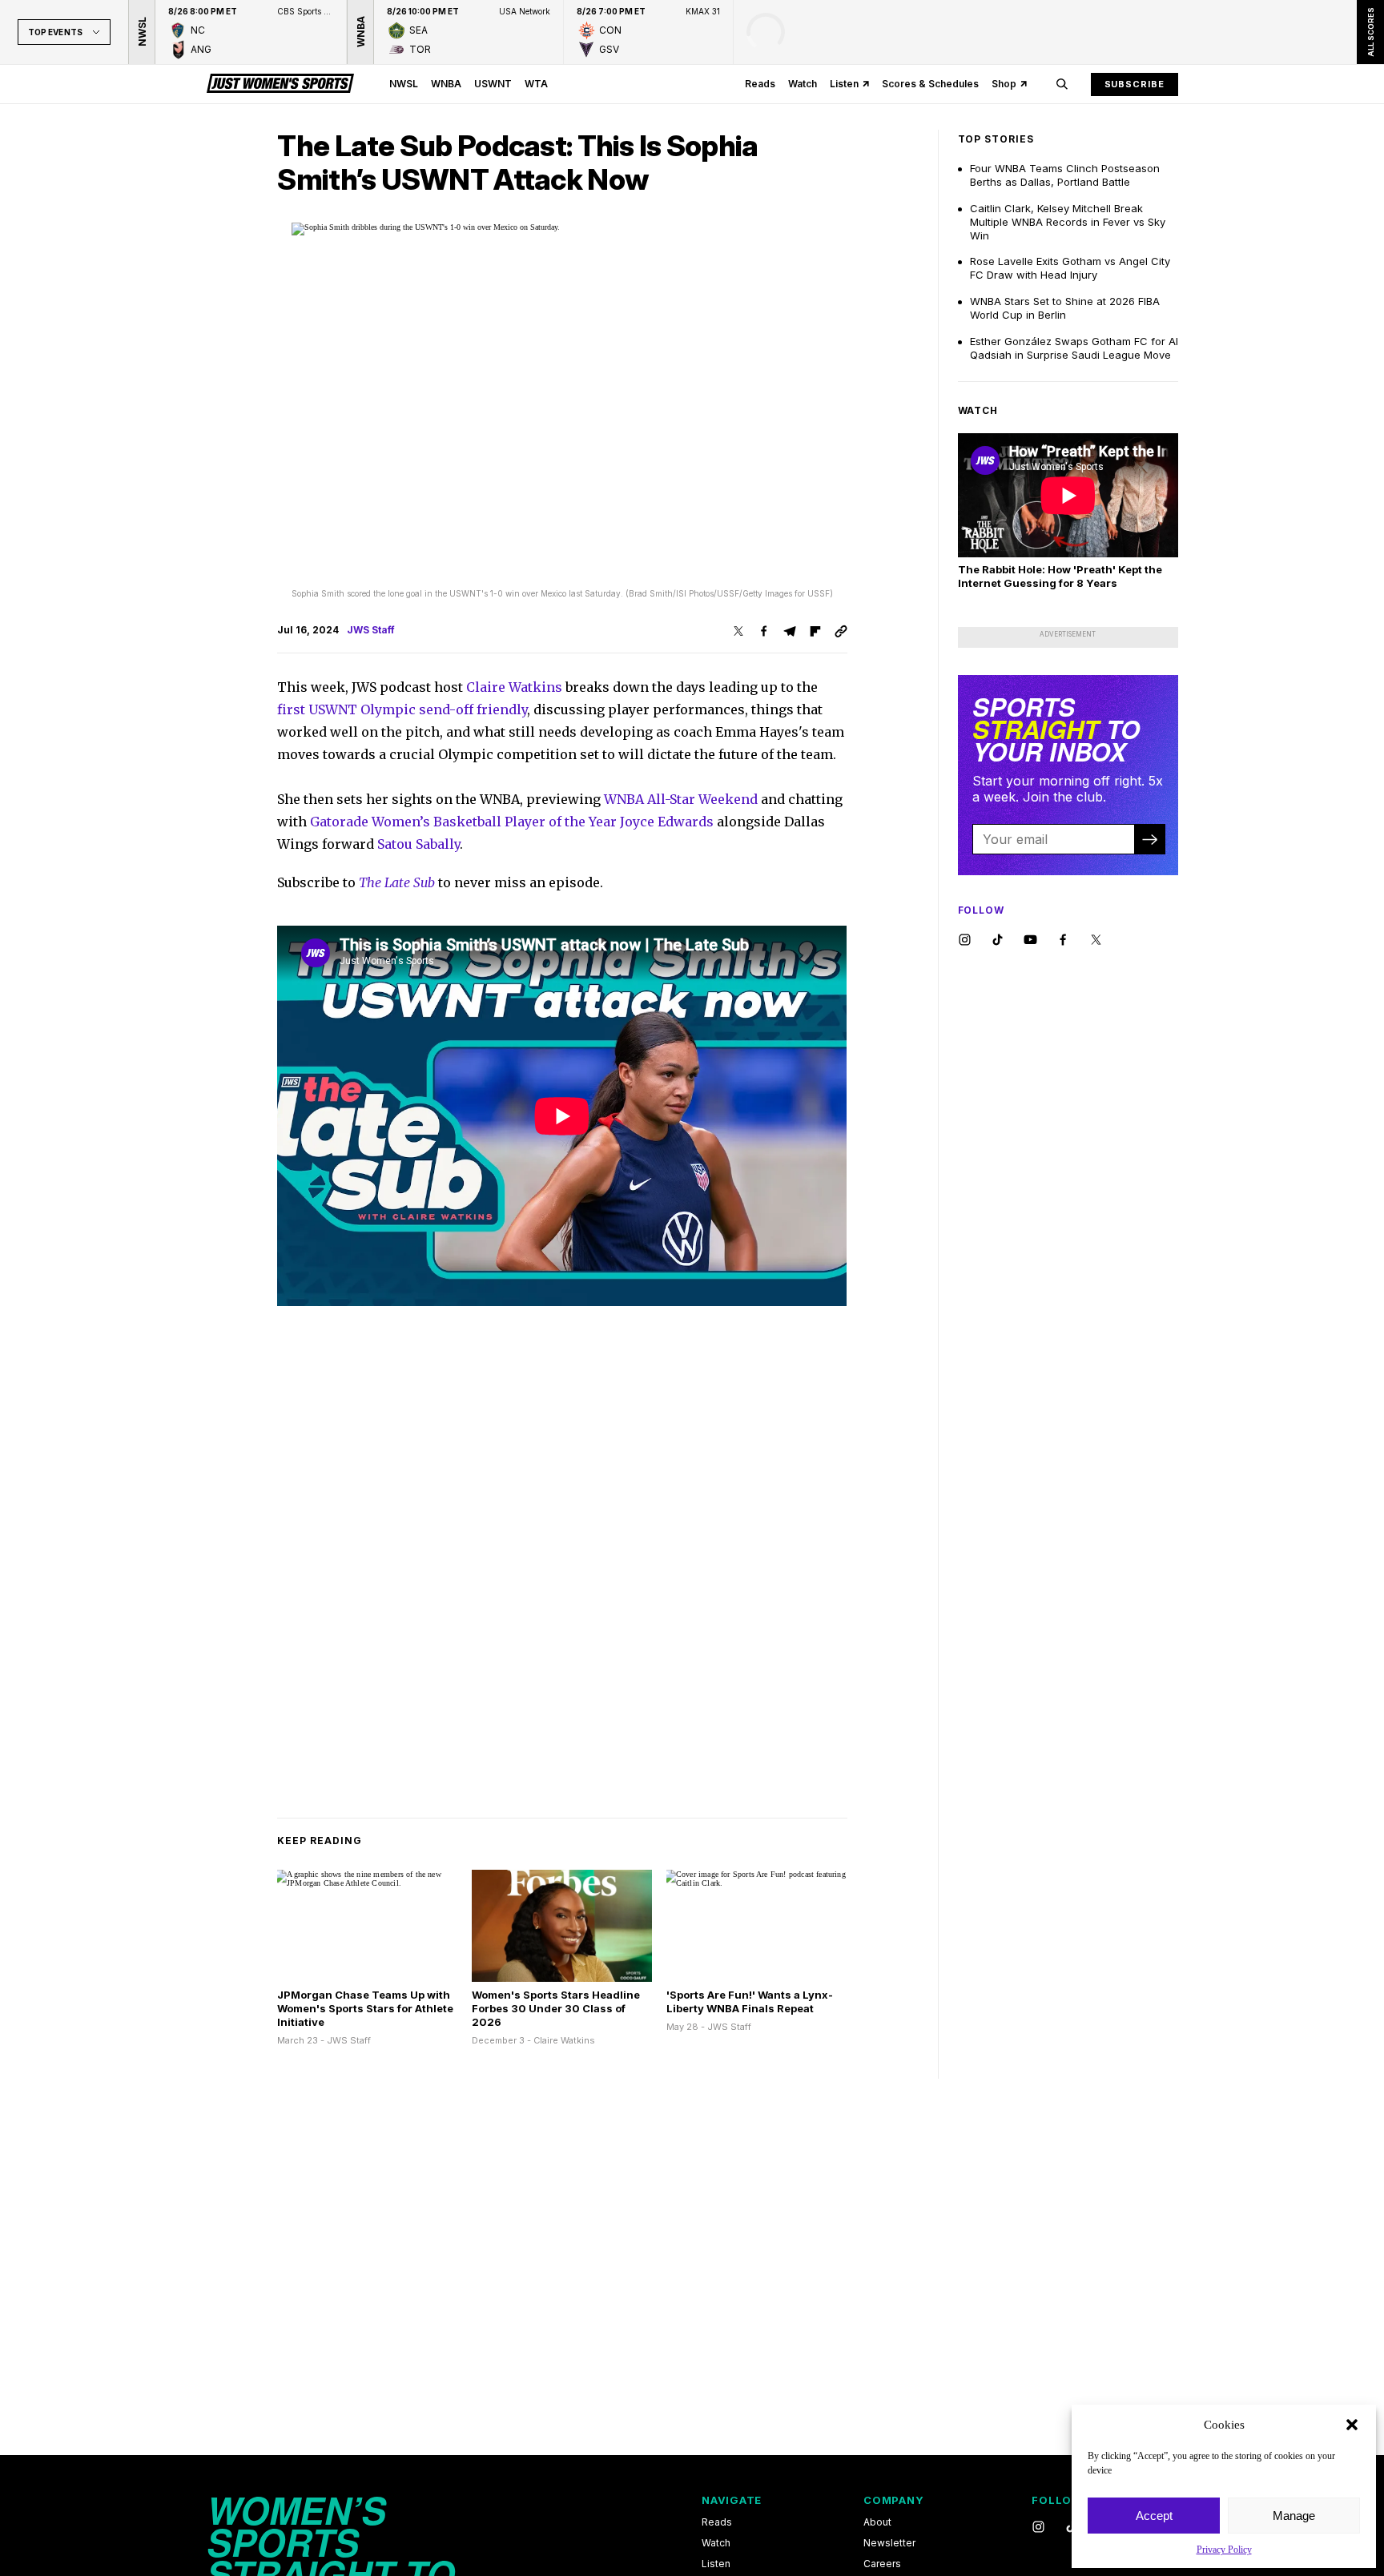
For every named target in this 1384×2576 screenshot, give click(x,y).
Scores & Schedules (930, 84)
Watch (803, 84)
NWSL (404, 84)
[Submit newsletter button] (1149, 839)
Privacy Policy (1224, 2550)
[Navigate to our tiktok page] (998, 940)
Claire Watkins (514, 687)
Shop (1004, 84)
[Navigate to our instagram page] (965, 940)
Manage (1294, 2516)
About (877, 2522)
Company (893, 2500)
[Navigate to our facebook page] (1063, 940)
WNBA (446, 84)
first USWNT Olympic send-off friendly (402, 709)
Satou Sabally (418, 844)
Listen (844, 84)
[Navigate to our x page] (1096, 940)
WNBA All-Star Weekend (681, 799)
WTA (536, 84)
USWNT (493, 84)
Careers (882, 2564)
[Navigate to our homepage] (280, 84)
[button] (1352, 2425)
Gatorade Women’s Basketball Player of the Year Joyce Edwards (512, 822)
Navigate (732, 2500)
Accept (1154, 2516)
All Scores (1370, 32)
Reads (760, 84)
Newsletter (889, 2543)
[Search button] (1062, 84)
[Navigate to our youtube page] (1030, 940)
